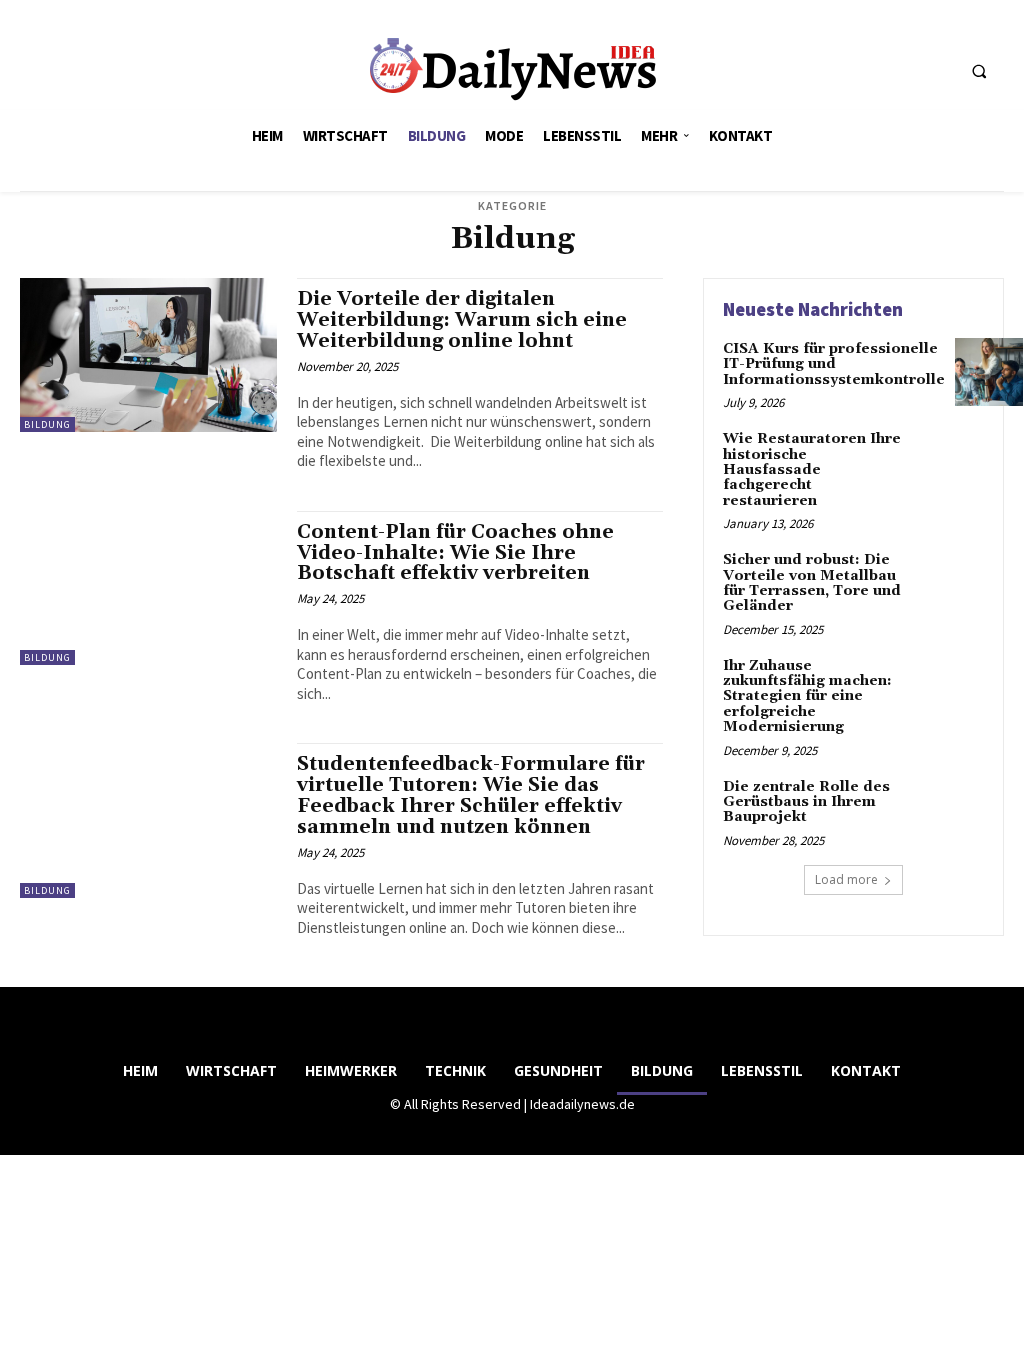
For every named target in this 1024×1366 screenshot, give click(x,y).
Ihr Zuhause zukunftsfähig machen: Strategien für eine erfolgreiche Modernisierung (807, 697)
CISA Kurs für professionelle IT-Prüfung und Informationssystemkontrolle (834, 364)
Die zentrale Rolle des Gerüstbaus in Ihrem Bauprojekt (806, 802)
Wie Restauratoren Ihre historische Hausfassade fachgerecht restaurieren (812, 470)
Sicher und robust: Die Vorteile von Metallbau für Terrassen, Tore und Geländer (812, 583)
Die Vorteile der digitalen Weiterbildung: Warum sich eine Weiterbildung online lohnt (462, 320)
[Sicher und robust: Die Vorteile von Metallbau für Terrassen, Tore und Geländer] (950, 583)
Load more (846, 879)
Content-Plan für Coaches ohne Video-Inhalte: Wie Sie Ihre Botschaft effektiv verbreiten (455, 553)
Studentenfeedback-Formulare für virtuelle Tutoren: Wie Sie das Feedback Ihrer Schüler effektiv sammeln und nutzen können (471, 795)
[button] (979, 71)
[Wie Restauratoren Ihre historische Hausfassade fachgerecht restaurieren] (950, 462)
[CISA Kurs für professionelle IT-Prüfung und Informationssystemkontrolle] (989, 372)
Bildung (47, 424)
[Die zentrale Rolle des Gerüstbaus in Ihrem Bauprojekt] (950, 810)
